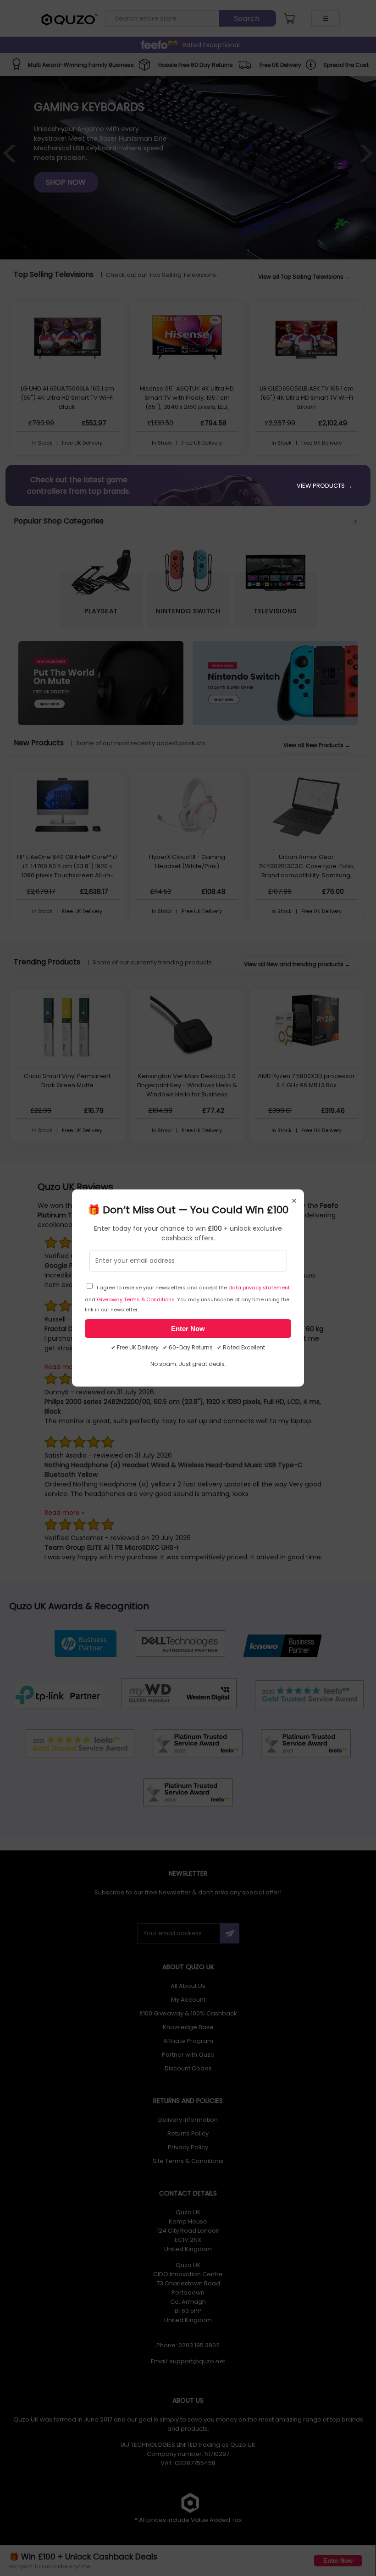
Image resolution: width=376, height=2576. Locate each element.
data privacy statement (259, 1288)
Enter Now (188, 1329)
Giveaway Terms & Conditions (136, 1299)
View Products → (324, 486)
